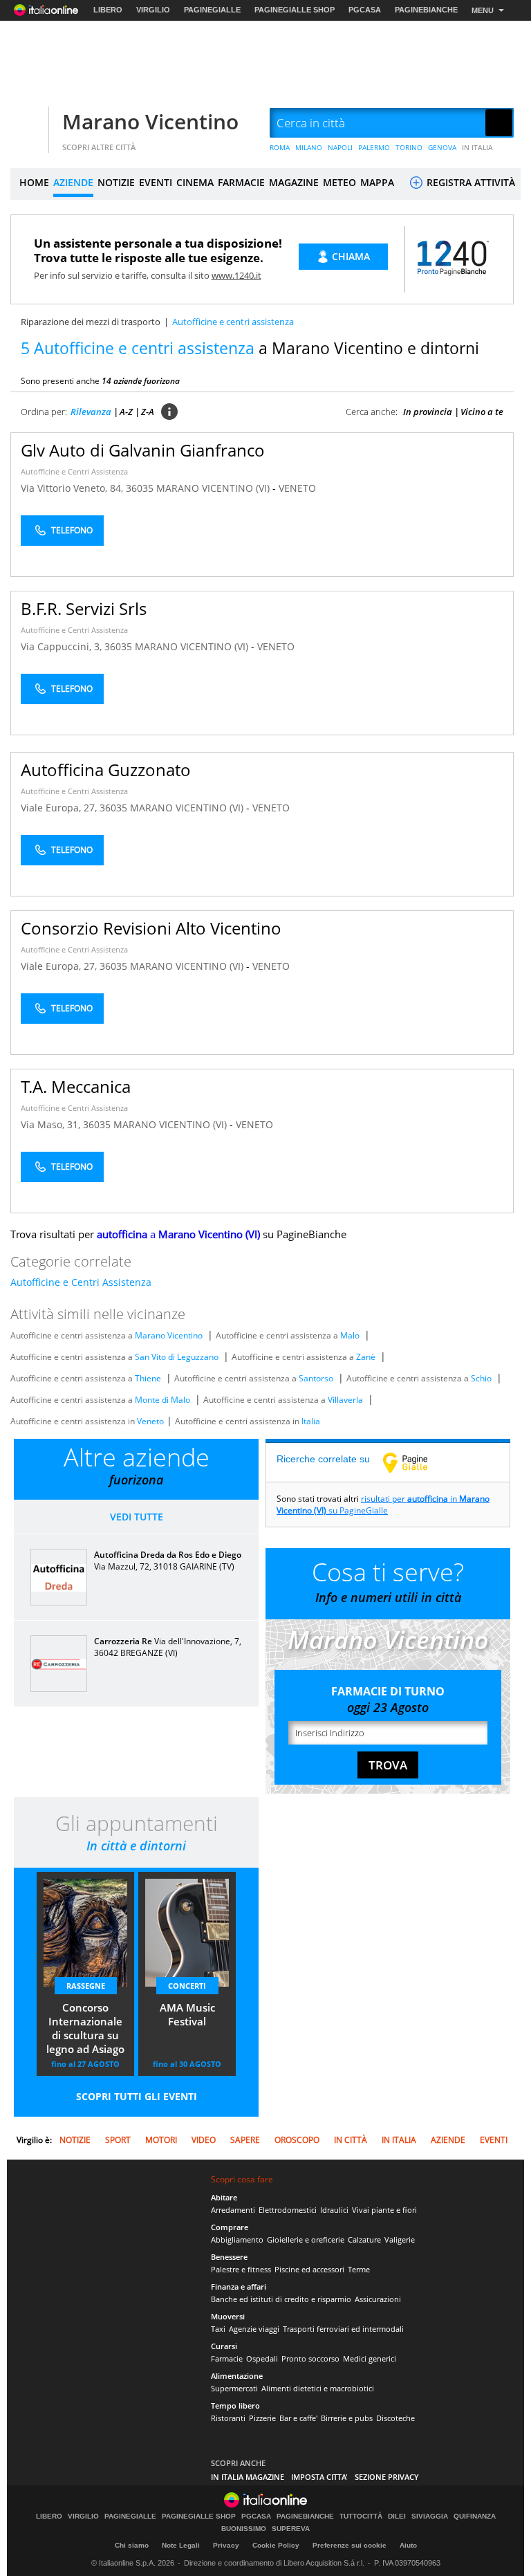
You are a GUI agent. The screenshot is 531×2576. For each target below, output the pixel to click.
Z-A (148, 412)
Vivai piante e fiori (384, 2210)
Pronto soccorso (310, 2358)
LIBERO (108, 10)
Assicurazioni (378, 2299)
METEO (339, 182)
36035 (140, 488)
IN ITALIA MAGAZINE (248, 2477)
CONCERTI (187, 1986)
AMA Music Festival (187, 2014)
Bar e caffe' (298, 2418)
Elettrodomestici (288, 2210)
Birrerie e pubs (347, 2418)
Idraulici (334, 2210)
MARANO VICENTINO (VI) (214, 488)
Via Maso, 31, (52, 1124)
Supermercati (234, 2388)
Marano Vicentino (150, 121)
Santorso (316, 1378)
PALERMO (374, 147)
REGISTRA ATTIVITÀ (469, 182)
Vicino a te (482, 412)
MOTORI (161, 2140)
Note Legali (181, 2545)
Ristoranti (228, 2418)
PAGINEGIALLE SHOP (295, 10)
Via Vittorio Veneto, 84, (73, 488)
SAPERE (245, 2140)
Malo (350, 1335)
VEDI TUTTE (137, 1517)
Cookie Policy (276, 2545)
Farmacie (227, 2358)
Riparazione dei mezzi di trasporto (91, 322)
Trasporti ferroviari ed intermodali (343, 2329)
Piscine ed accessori (309, 2269)
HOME (34, 182)
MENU (483, 10)
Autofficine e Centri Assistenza (74, 471)
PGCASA (365, 10)
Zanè (366, 1357)
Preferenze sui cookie (350, 2545)
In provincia (428, 412)
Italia (311, 1421)
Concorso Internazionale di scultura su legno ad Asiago (85, 2028)
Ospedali (262, 2358)
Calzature (364, 2239)
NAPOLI (340, 147)
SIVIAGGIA (430, 2517)
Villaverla (345, 1400)
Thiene (148, 1378)
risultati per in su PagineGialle (383, 1505)
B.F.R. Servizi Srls (84, 608)
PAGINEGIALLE (212, 10)
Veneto (150, 1421)
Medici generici (370, 2358)
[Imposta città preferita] (28, 123)
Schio (481, 1378)
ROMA (280, 147)
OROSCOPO (297, 2140)
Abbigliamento (237, 2239)
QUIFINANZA (475, 2517)
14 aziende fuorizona (141, 381)
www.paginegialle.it (416, 1462)
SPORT (118, 2140)
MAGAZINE (294, 182)
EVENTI (156, 182)
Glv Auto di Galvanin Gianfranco (143, 450)
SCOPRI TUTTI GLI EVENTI (137, 2096)
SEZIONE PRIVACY (387, 2477)
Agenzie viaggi (254, 2329)
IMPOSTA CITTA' (319, 2477)
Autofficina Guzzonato (106, 770)
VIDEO (204, 2140)
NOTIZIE (116, 182)
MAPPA (377, 182)
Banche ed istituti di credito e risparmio (281, 2299)
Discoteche (395, 2418)
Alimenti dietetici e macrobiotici (318, 2388)
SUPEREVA (291, 2529)
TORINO (409, 147)
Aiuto (408, 2545)
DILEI (397, 2517)
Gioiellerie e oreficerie (306, 2239)
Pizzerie (262, 2418)
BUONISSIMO (244, 2529)
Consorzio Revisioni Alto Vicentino (151, 928)
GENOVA (442, 147)
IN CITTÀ (351, 2140)
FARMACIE (241, 182)
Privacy (226, 2545)
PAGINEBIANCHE (426, 10)
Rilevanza (91, 412)
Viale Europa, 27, (60, 808)
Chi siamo (132, 2545)
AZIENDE (73, 182)
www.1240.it (236, 275)
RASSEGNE (86, 1986)
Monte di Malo (162, 1400)
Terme (359, 2269)
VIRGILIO (153, 10)
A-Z (126, 412)
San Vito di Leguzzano (177, 1357)
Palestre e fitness (241, 2269)
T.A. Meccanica (76, 1086)
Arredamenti (233, 2210)
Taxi (218, 2329)
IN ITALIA (477, 147)
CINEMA (195, 182)
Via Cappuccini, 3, (63, 646)
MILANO (309, 147)
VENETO (297, 488)
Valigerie (400, 2239)
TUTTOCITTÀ (361, 2517)
